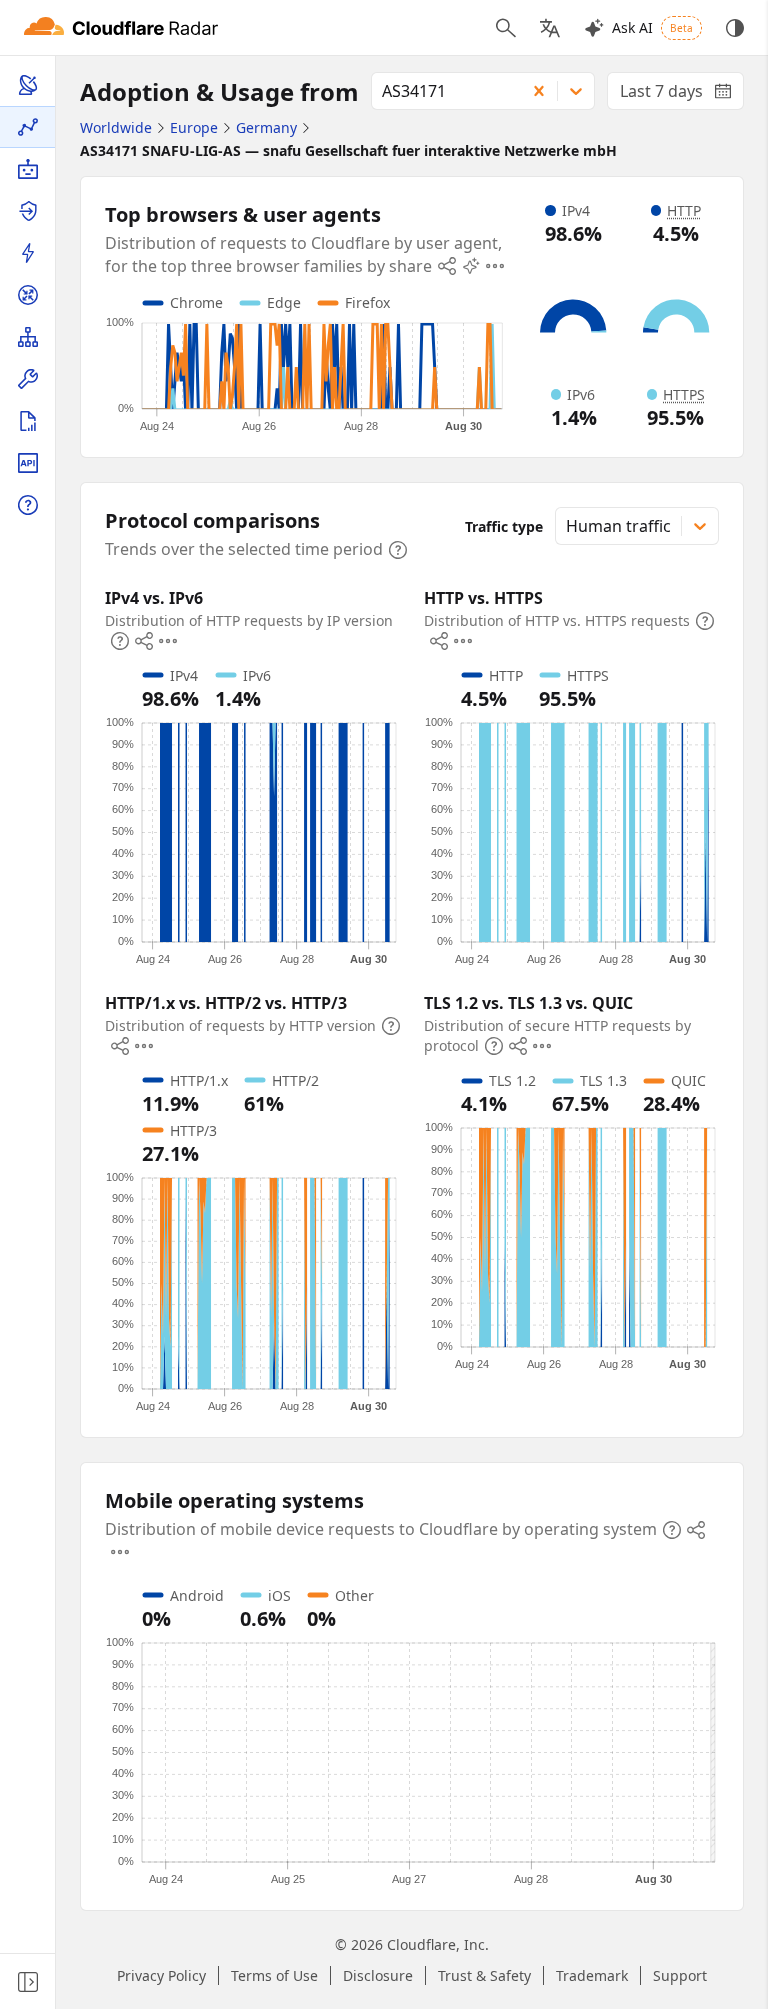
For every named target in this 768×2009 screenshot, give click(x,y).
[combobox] (441, 91)
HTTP (684, 210)
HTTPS (684, 394)
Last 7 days (682, 95)
